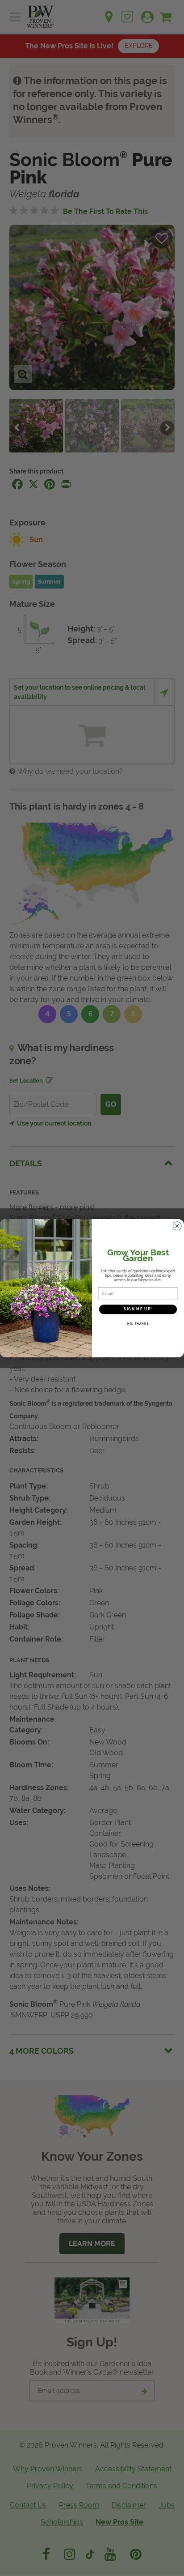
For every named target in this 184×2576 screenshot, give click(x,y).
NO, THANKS (138, 1323)
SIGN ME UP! (138, 1309)
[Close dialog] (177, 1226)
